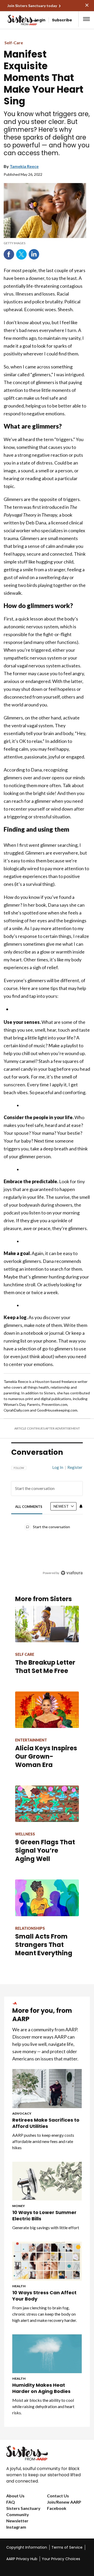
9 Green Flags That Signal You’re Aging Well (45, 1850)
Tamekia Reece (24, 166)
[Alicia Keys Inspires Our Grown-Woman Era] (47, 1710)
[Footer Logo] (47, 2453)
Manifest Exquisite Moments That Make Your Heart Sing (43, 78)
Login (40, 20)
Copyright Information (27, 2547)
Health (19, 2286)
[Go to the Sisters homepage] (13, 20)
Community (18, 2514)
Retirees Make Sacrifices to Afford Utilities (46, 2123)
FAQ (11, 2502)
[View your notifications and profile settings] (81, 1506)
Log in (58, 1467)
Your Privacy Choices (61, 2559)
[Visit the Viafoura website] (72, 1573)
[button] (86, 19)
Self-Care (14, 43)
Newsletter (17, 2521)
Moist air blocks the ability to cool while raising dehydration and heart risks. (43, 2406)
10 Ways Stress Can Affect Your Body (44, 2296)
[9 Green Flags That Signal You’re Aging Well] (47, 1804)
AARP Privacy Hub (22, 2559)
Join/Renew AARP (64, 2502)
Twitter (21, 254)
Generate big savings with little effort (46, 2227)
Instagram (16, 2527)
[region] (47, 1518)
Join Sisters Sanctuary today (32, 6)
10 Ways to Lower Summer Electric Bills (44, 2216)
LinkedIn (34, 254)
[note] (45, 243)
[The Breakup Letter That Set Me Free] (47, 1624)
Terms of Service (67, 2547)
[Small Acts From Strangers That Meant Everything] (47, 1898)
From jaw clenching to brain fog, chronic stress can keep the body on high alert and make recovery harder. (45, 2314)
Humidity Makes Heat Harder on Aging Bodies (41, 2388)
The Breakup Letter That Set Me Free (45, 1667)
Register (75, 1467)
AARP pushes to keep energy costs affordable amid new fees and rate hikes (43, 2141)
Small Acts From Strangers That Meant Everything (44, 1945)
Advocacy (22, 2113)
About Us (15, 2496)
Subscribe (62, 20)
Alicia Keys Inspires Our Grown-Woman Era (46, 1756)
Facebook (9, 254)
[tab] (29, 1507)
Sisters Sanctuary (23, 2508)
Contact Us (58, 2496)
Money (19, 2206)
